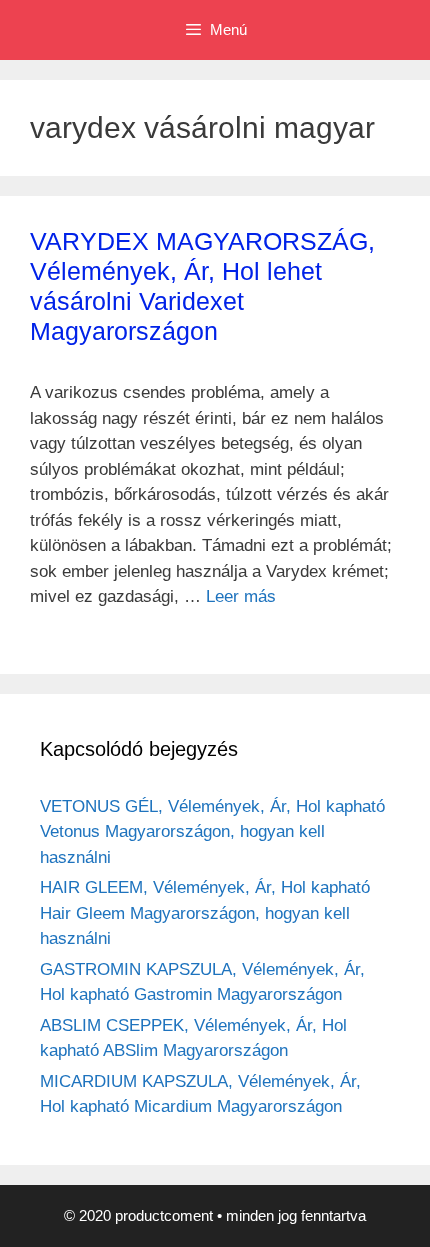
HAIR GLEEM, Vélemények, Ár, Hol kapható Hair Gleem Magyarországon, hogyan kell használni (205, 913)
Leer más (241, 596)
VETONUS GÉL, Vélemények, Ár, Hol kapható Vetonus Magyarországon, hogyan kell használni (212, 832)
